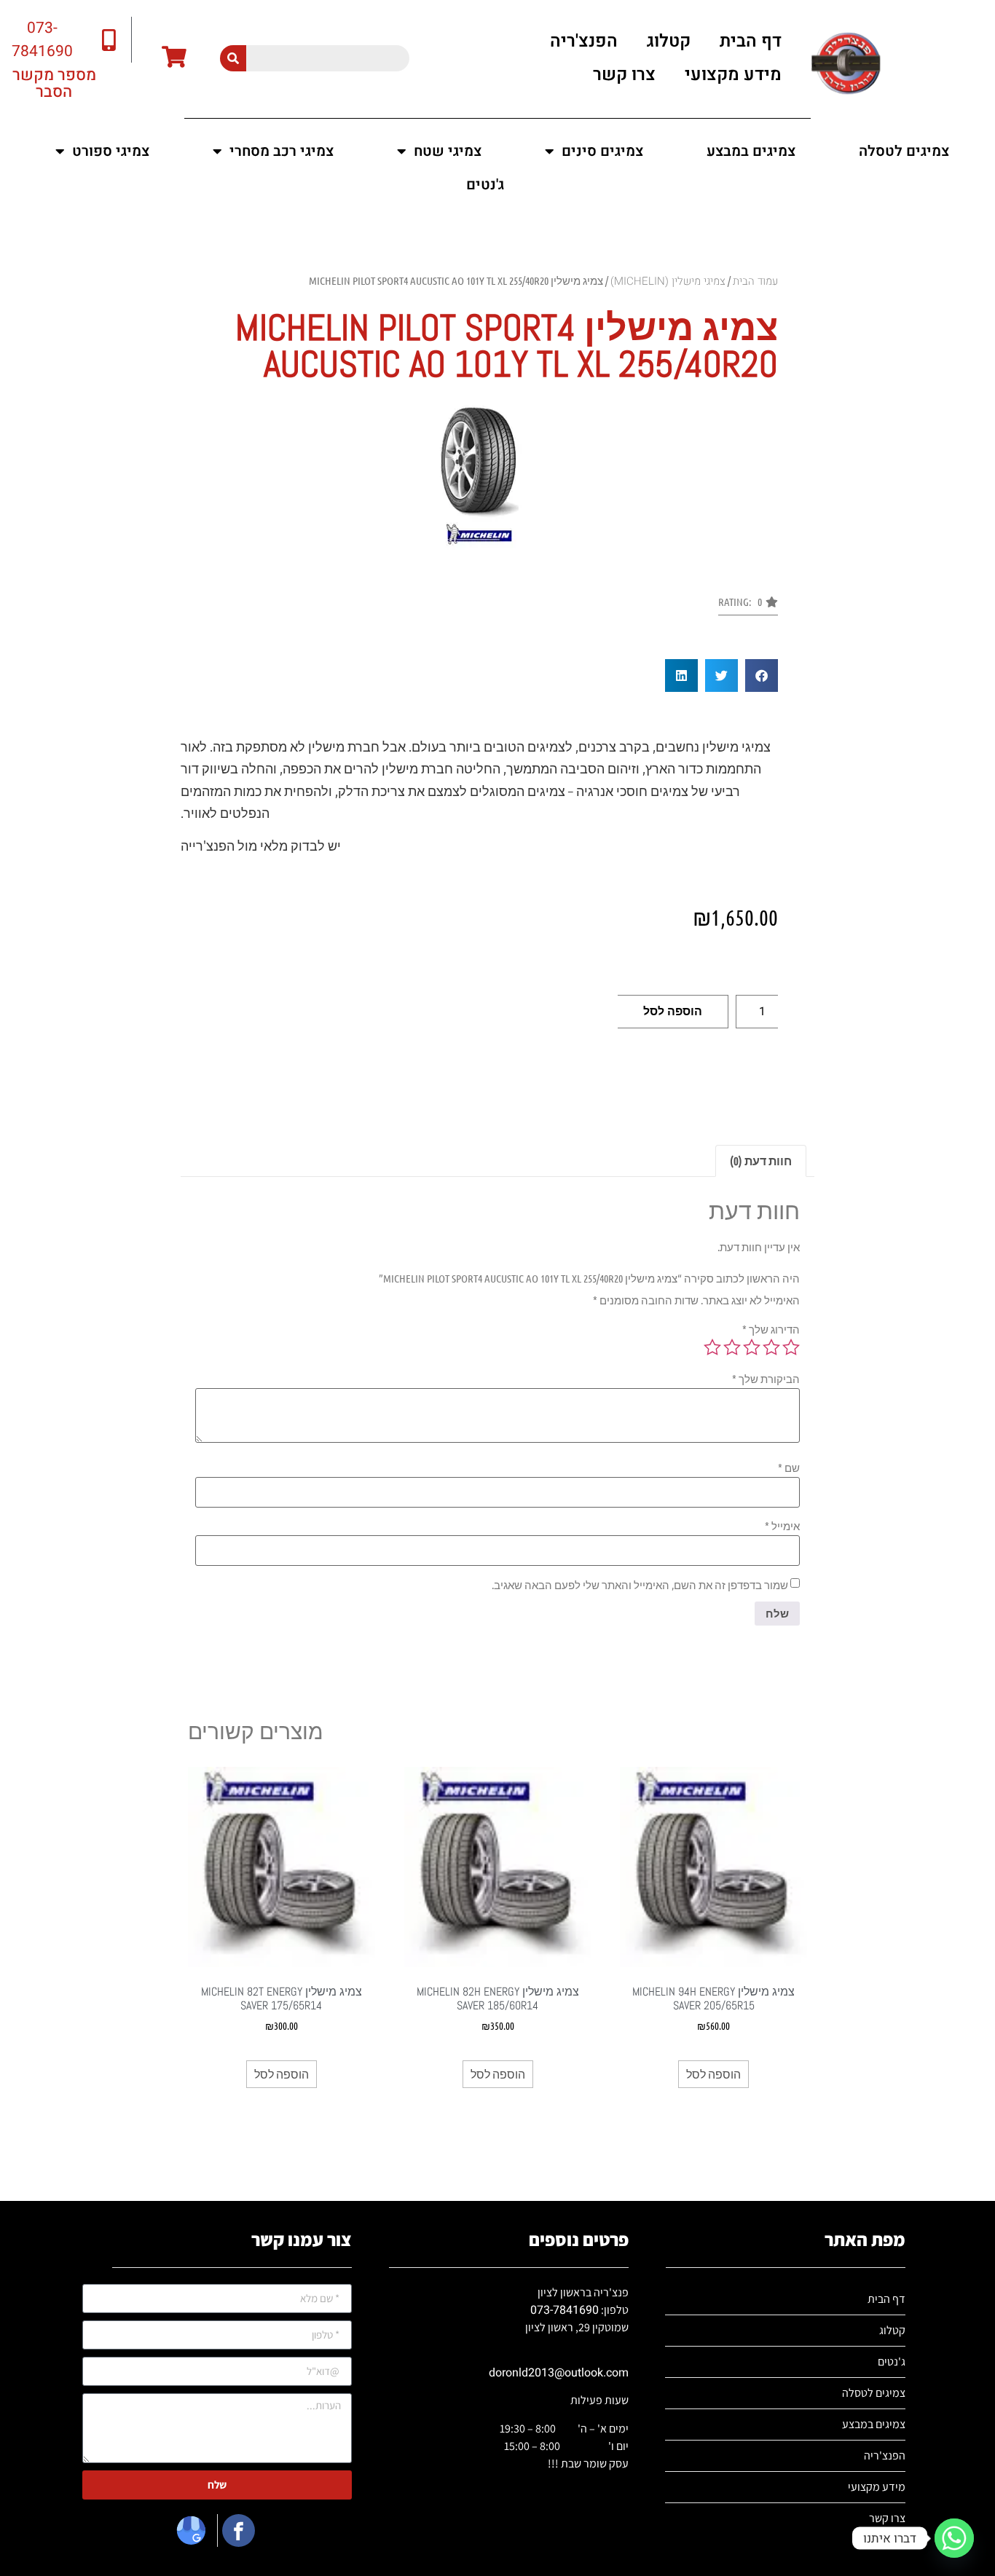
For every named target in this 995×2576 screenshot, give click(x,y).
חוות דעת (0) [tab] (761, 1161)
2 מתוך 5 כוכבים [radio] (771, 1347)
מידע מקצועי (733, 75)
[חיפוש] (233, 58)
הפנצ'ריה (584, 41)
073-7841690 (565, 2310)
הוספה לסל (673, 1011)
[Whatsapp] (954, 2538)
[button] (748, 606)
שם (789, 1468)
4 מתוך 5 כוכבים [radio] (732, 1347)
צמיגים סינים (602, 151)
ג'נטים (485, 185)
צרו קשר (624, 75)
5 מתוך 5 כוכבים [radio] (712, 1347)
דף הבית (751, 41)
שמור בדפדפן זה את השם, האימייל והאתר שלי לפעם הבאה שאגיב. (640, 1585)
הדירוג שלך (771, 1330)
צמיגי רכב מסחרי (282, 151)
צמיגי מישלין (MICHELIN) (668, 281)
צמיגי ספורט (111, 151)
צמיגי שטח (448, 151)
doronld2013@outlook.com (559, 2373)
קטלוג (669, 41)
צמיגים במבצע (751, 151)
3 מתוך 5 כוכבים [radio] (752, 1347)
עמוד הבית (755, 281)
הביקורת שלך (766, 1379)
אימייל (782, 1526)
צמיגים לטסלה (904, 151)
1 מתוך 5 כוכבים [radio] (791, 1347)
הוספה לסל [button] (713, 2074)
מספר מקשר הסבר (54, 83)
